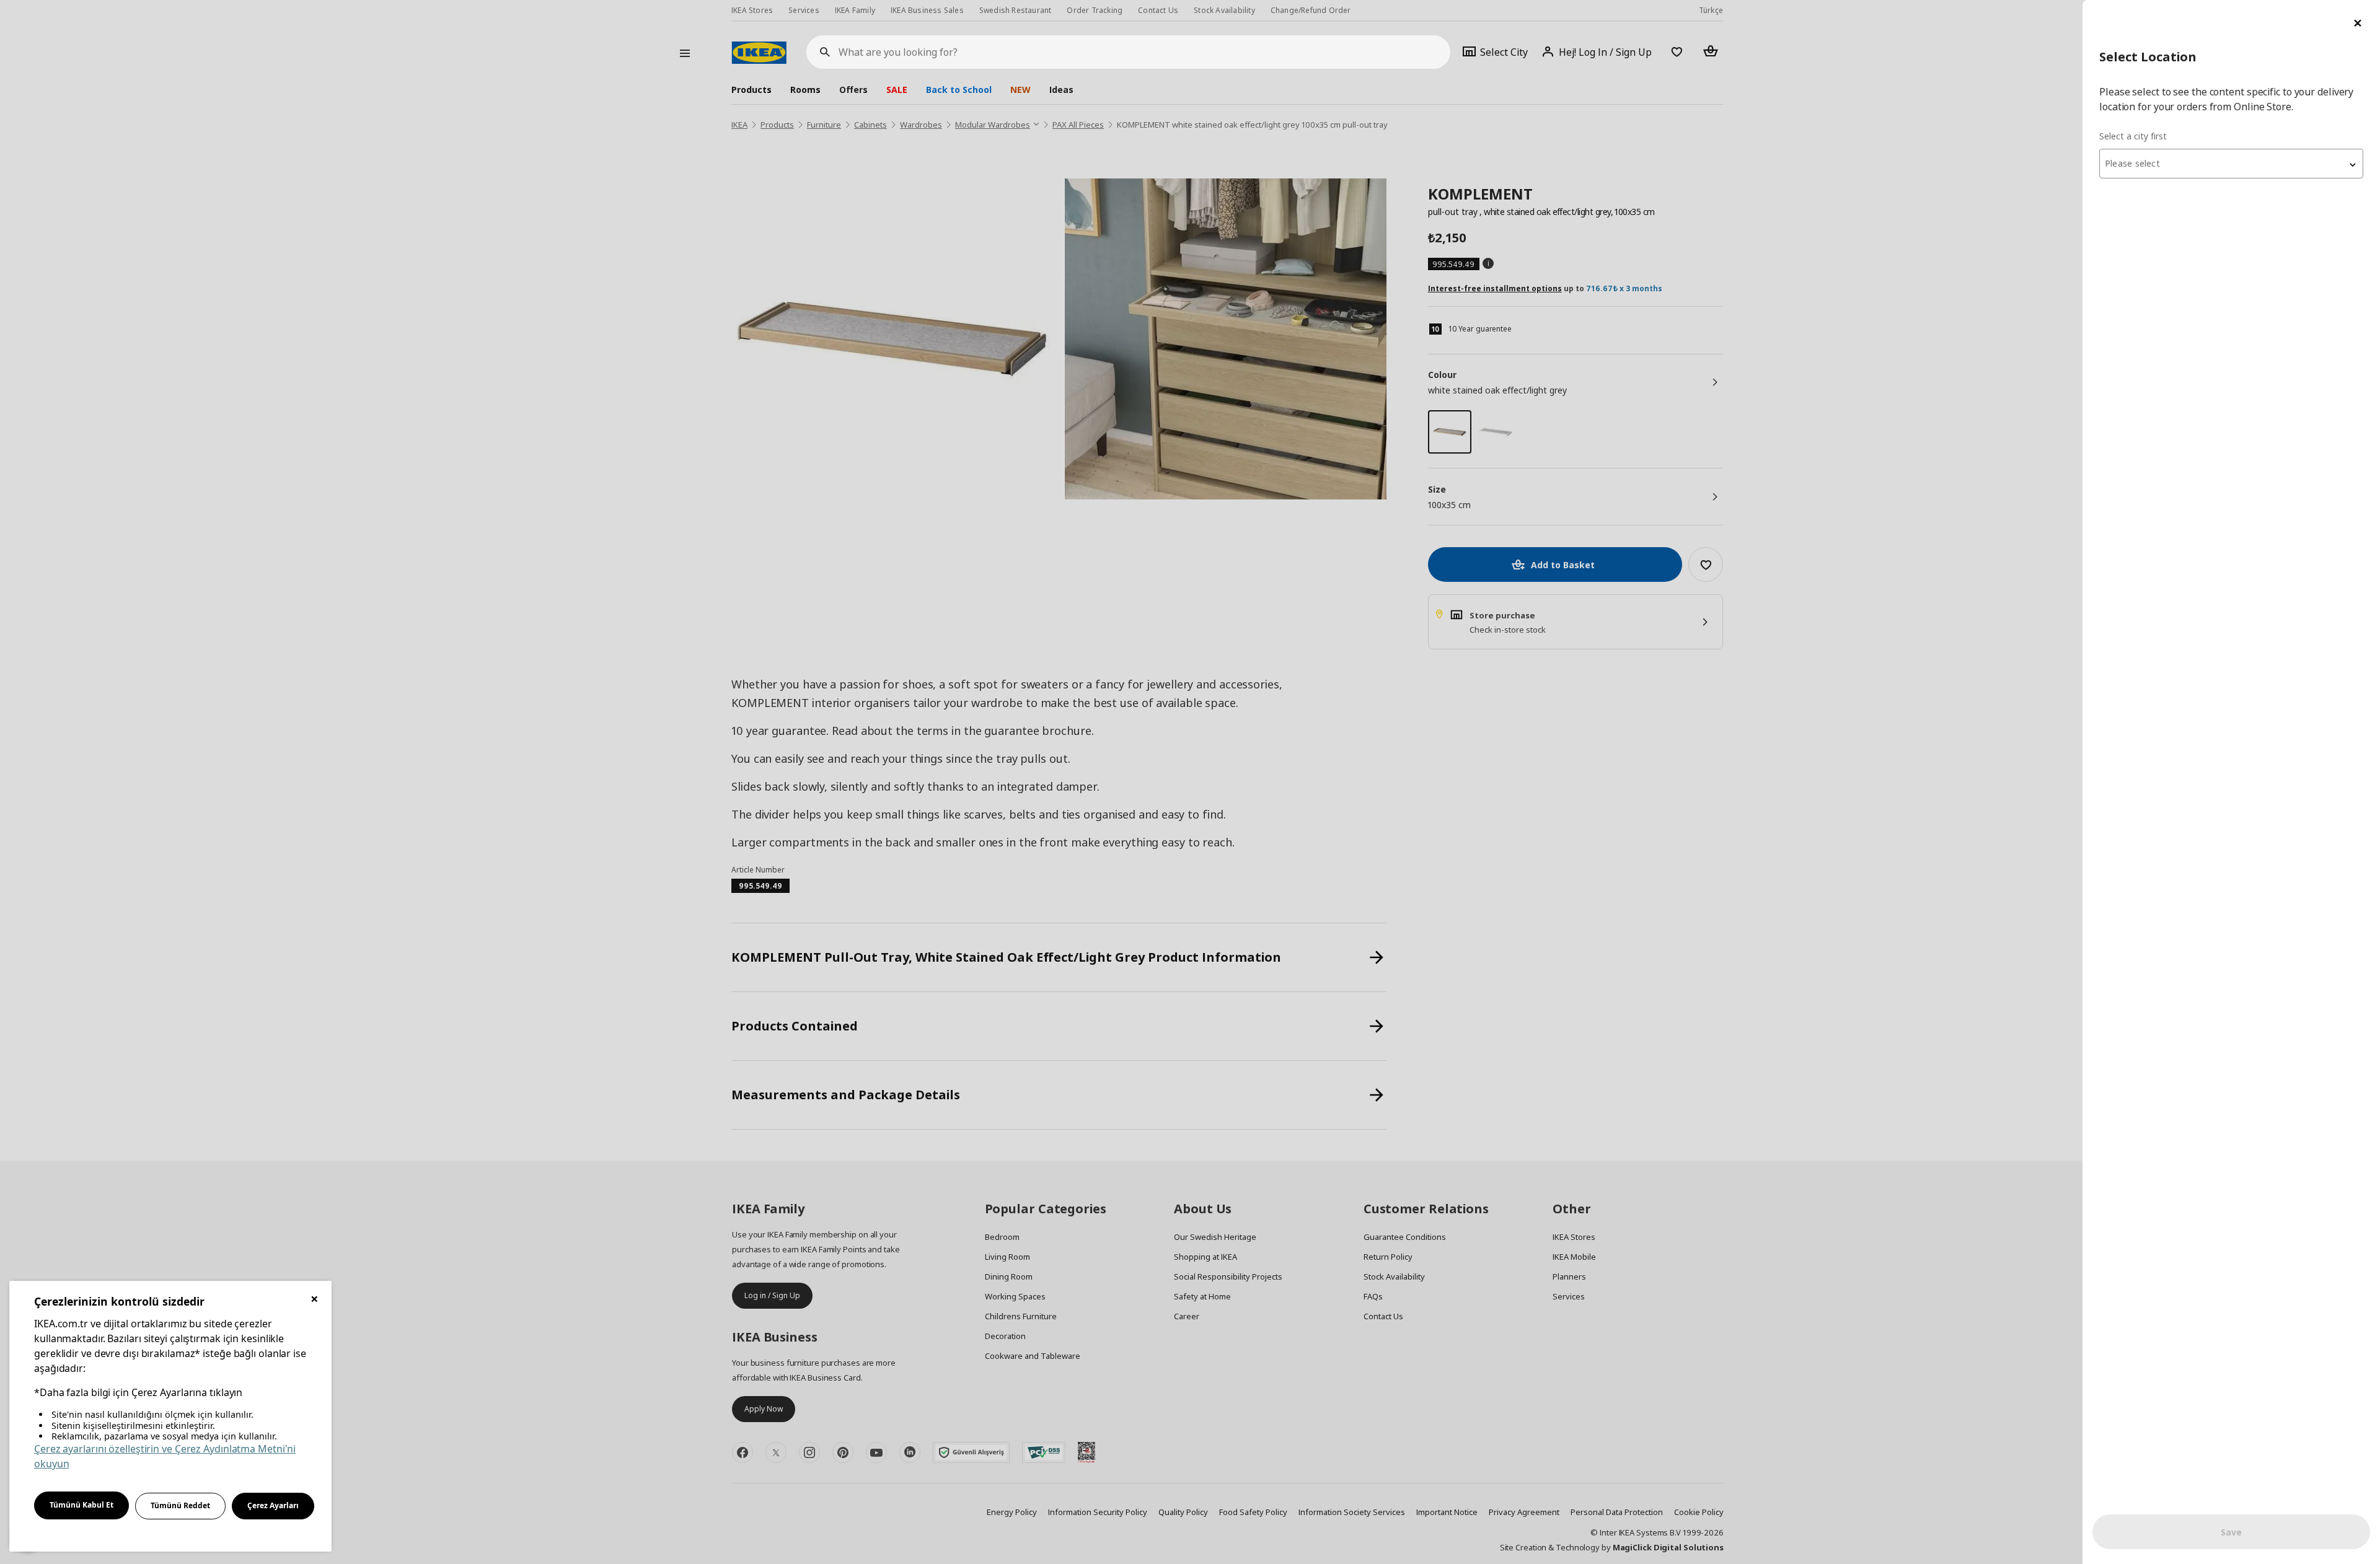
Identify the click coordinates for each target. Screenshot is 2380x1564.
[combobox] (2231, 164)
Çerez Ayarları (273, 1505)
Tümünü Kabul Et (82, 1505)
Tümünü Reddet (180, 1505)
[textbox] (2231, 164)
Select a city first (2133, 136)
